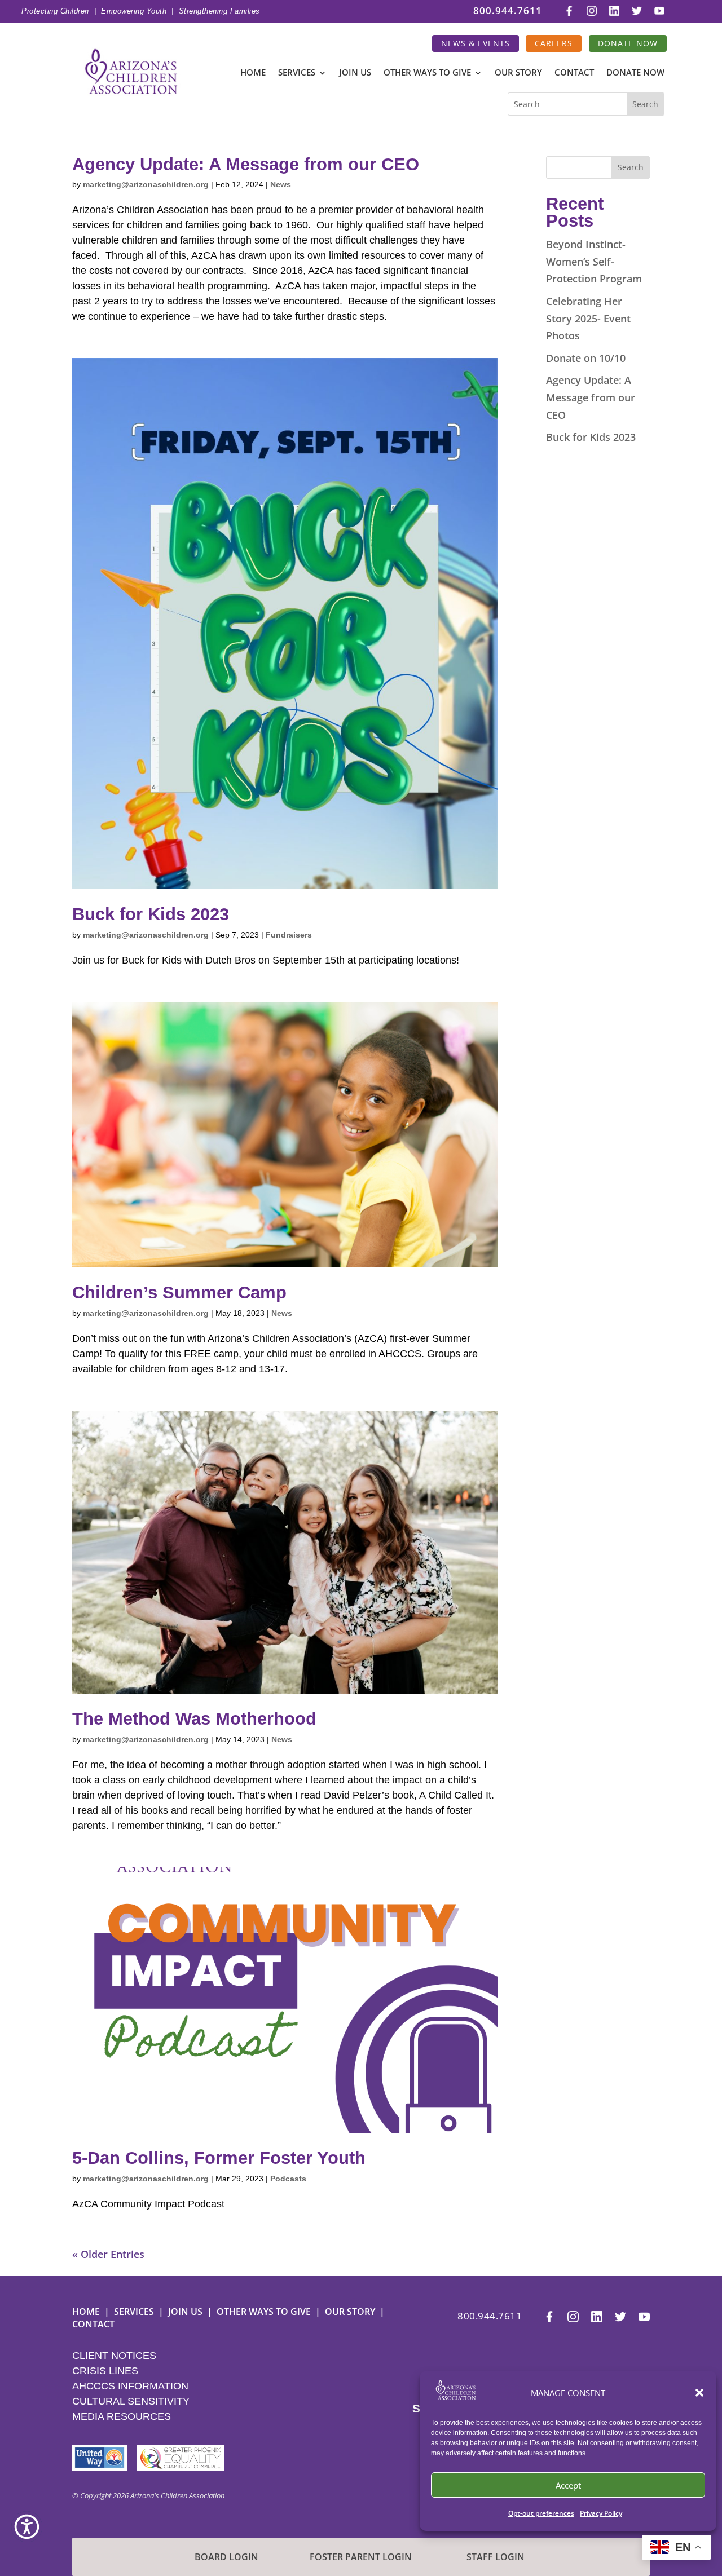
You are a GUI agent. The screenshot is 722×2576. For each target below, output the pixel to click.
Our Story (518, 74)
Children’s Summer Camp (179, 1293)
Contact (574, 74)
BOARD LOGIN (226, 2557)
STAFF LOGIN (496, 2557)
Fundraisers (289, 935)
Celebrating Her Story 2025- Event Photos (588, 318)
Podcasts (288, 2179)
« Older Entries (108, 2254)
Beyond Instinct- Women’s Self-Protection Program (594, 261)
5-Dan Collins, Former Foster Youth (219, 2158)
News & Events (476, 43)
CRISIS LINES (105, 2371)
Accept (568, 2485)
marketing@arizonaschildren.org (146, 184)
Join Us (355, 74)
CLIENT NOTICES (114, 2356)
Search (631, 167)
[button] (699, 2393)
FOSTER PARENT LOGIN (361, 2557)
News (281, 184)
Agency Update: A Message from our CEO (246, 164)
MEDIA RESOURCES (122, 2416)
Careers (554, 43)
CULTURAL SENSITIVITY (131, 2401)
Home (253, 74)
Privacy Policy (601, 2513)
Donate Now (628, 43)
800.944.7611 (508, 11)
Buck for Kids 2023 (151, 914)
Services (297, 74)
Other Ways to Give (427, 74)
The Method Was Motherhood (194, 1719)
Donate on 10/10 (586, 358)
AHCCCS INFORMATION (130, 2386)
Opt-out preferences (541, 2513)
